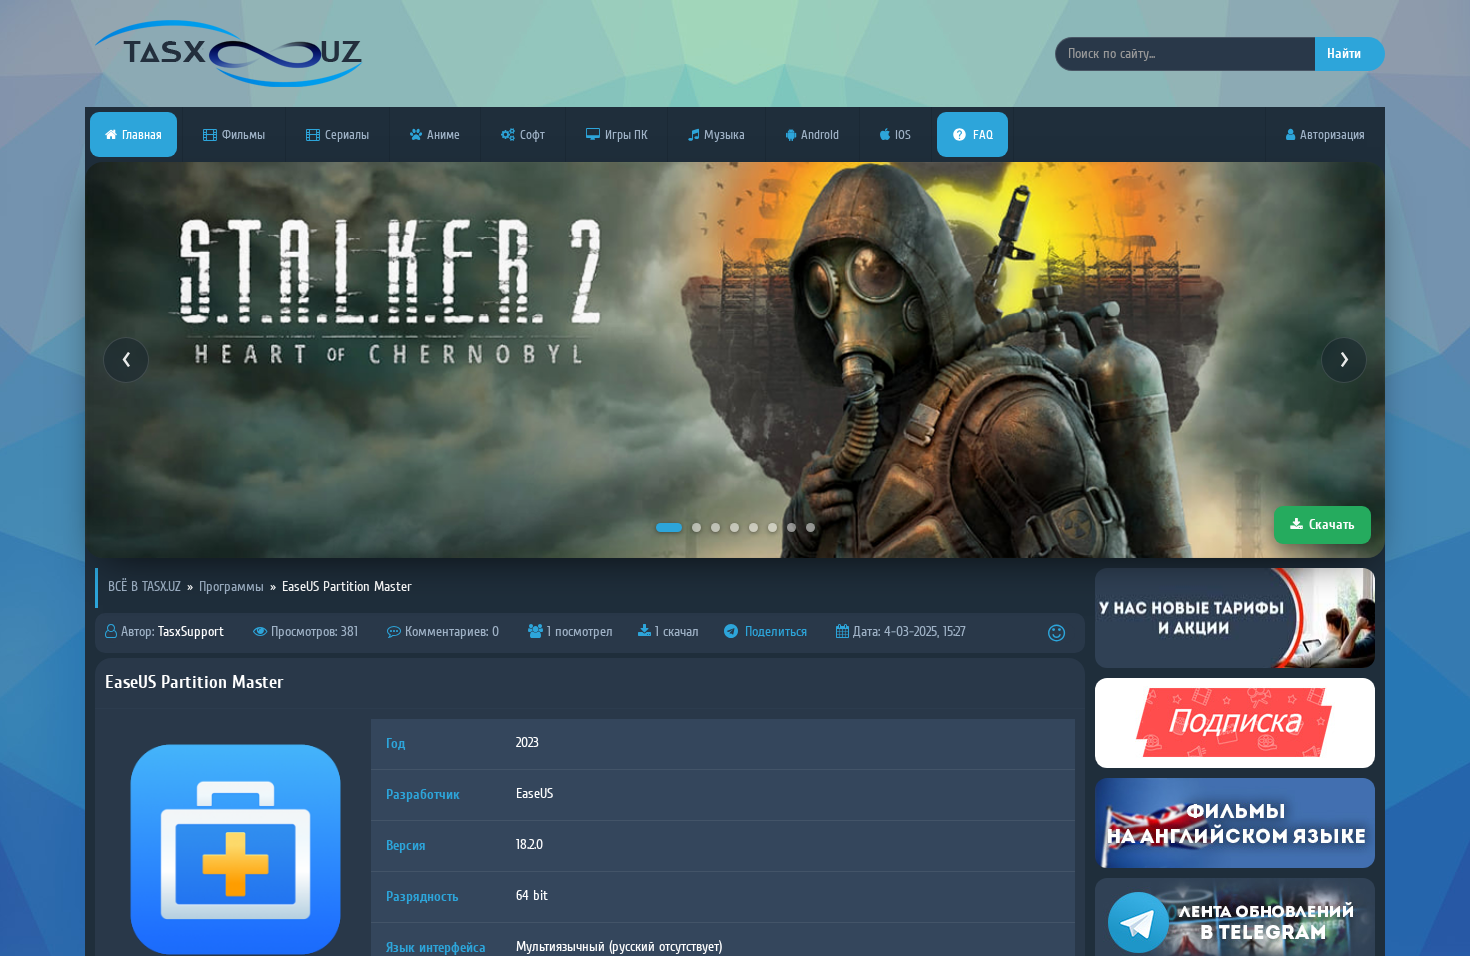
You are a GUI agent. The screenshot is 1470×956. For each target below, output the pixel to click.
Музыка (724, 134)
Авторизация (1332, 134)
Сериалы (347, 134)
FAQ (983, 134)
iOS (903, 134)
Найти (1344, 53)
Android (820, 134)
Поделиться (774, 632)
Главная (142, 134)
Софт (532, 134)
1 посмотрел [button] (578, 632)
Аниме (443, 134)
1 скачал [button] (675, 632)
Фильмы (243, 134)
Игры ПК (626, 134)
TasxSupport (191, 632)
